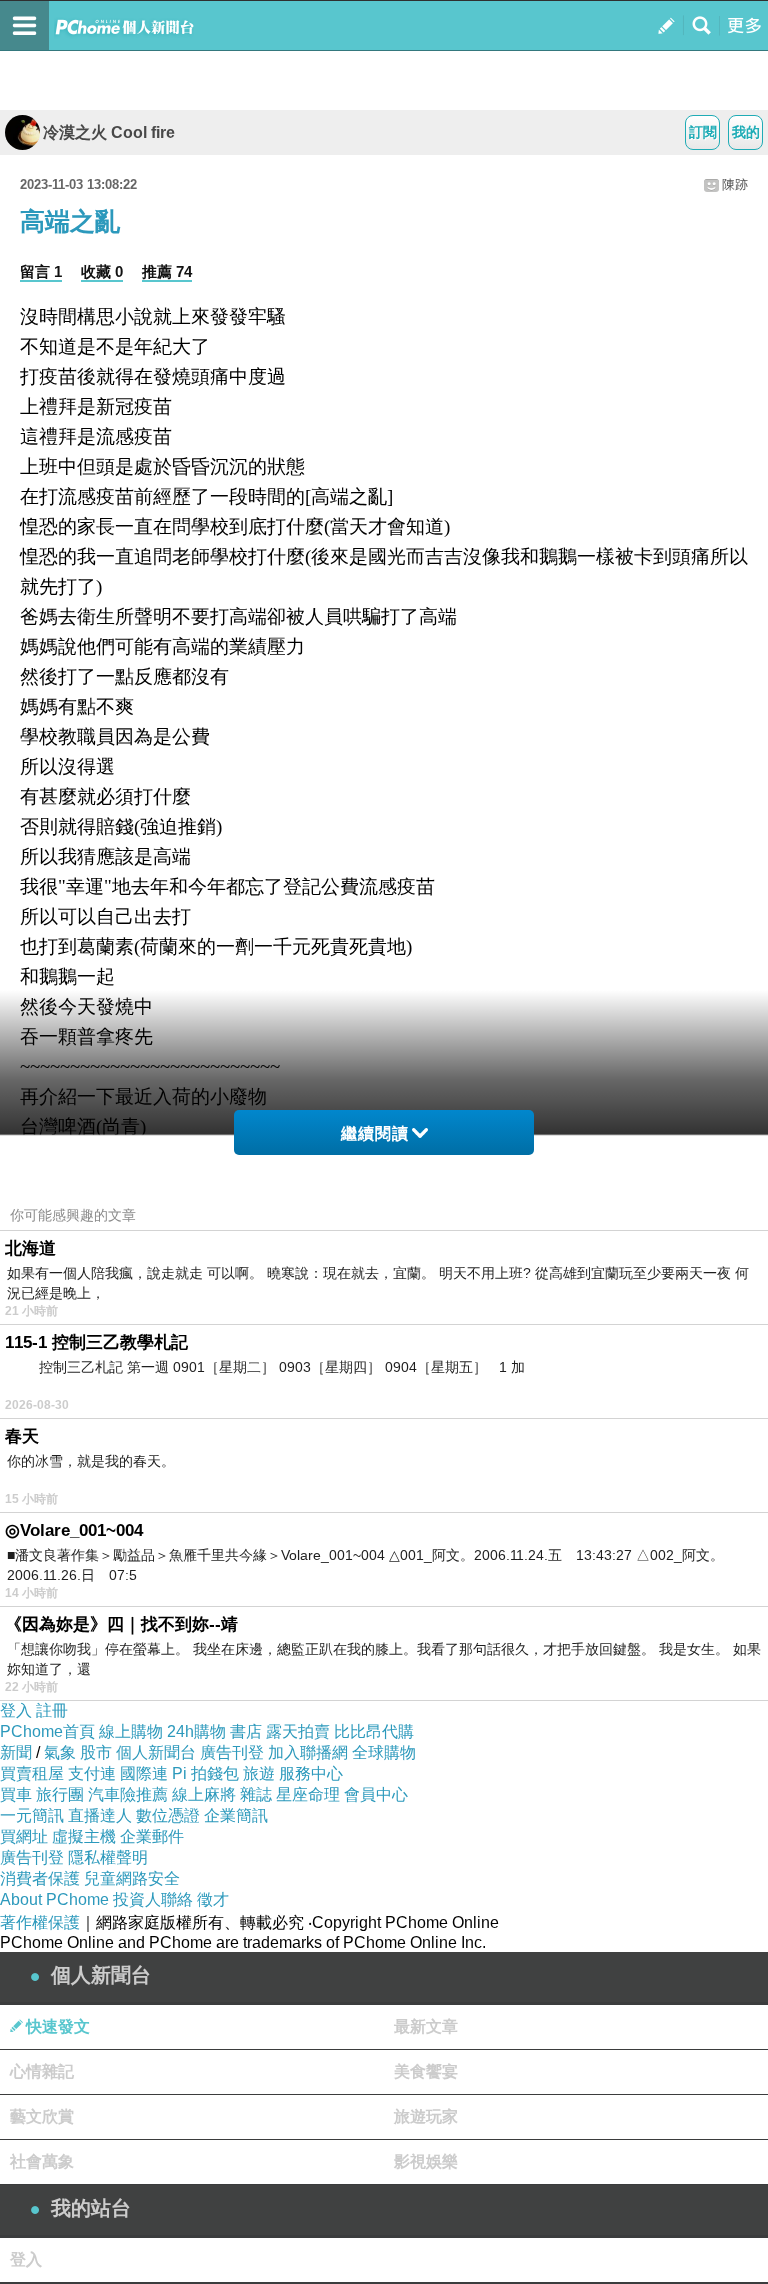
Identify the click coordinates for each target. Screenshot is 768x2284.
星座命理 (308, 1794)
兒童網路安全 (132, 1878)
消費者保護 (40, 1878)
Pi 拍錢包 (205, 1773)
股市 (96, 1752)
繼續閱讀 (375, 1133)
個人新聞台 (156, 1752)
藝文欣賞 (42, 2116)
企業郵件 (152, 1836)
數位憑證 (168, 1815)
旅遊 (259, 1773)
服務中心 (311, 1773)
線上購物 (131, 1731)
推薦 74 (167, 271)
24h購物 (196, 1731)
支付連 (92, 1773)
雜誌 (256, 1794)
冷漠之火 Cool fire (109, 132)
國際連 (144, 1773)
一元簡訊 (32, 1815)
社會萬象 (42, 2161)
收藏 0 (102, 271)
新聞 (16, 1752)
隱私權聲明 (108, 1857)
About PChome (54, 1899)
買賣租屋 (32, 1773)
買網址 (24, 1836)
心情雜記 (42, 2071)
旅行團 (60, 1794)
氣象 (60, 1752)
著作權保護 (40, 1922)
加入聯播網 (308, 1752)
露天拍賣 (298, 1731)
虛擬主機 (84, 1836)
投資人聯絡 (153, 1899)
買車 (16, 1794)
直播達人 (100, 1815)
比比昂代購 (374, 1731)
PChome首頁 (47, 1731)
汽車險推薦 (128, 1794)
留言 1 (41, 271)
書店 (246, 1731)
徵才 (213, 1899)
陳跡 (735, 184)
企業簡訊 (236, 1815)
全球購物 (384, 1752)
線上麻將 (204, 1794)
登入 (16, 1710)
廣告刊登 (232, 1752)
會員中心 (376, 1794)
